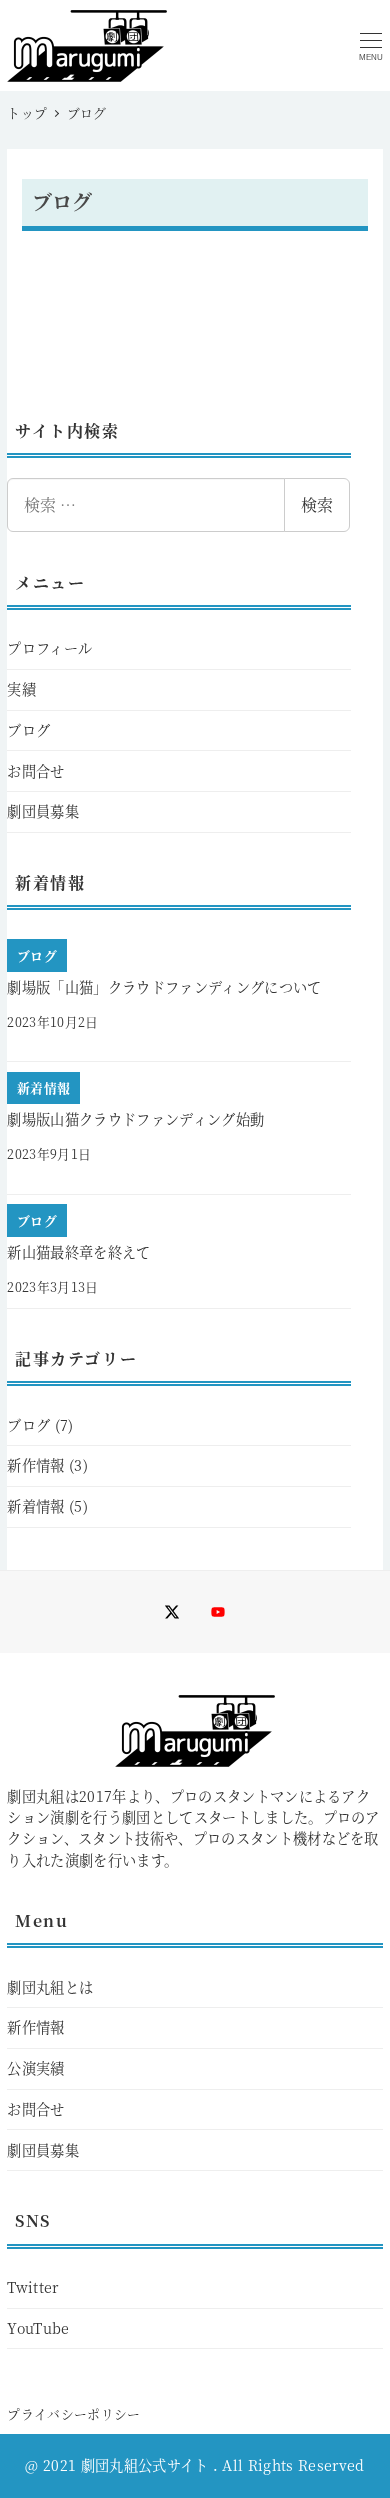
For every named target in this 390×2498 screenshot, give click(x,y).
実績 (21, 689)
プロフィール (49, 648)
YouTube (38, 2328)
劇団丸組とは (50, 1987)
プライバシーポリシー (73, 2413)
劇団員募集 (43, 811)
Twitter (32, 2287)
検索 (317, 504)
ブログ (28, 730)
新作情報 (35, 1465)
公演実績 (35, 2068)
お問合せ (35, 771)
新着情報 (35, 1506)
